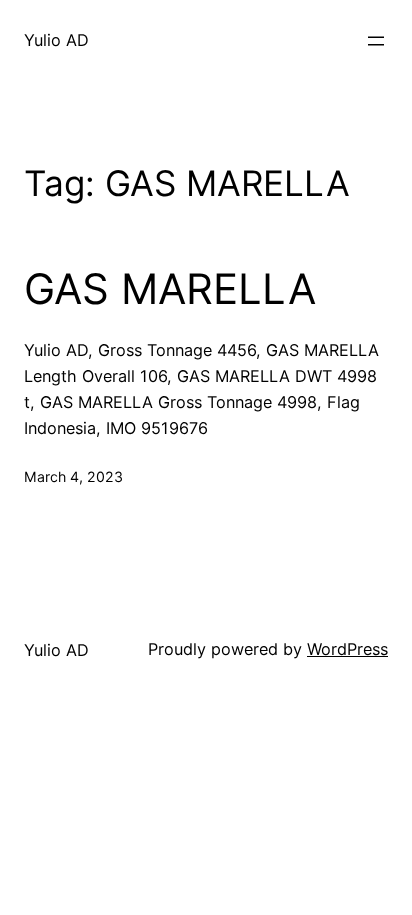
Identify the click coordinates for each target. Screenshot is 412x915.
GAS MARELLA (170, 289)
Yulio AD (56, 40)
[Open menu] (376, 41)
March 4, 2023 (73, 476)
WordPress (347, 649)
